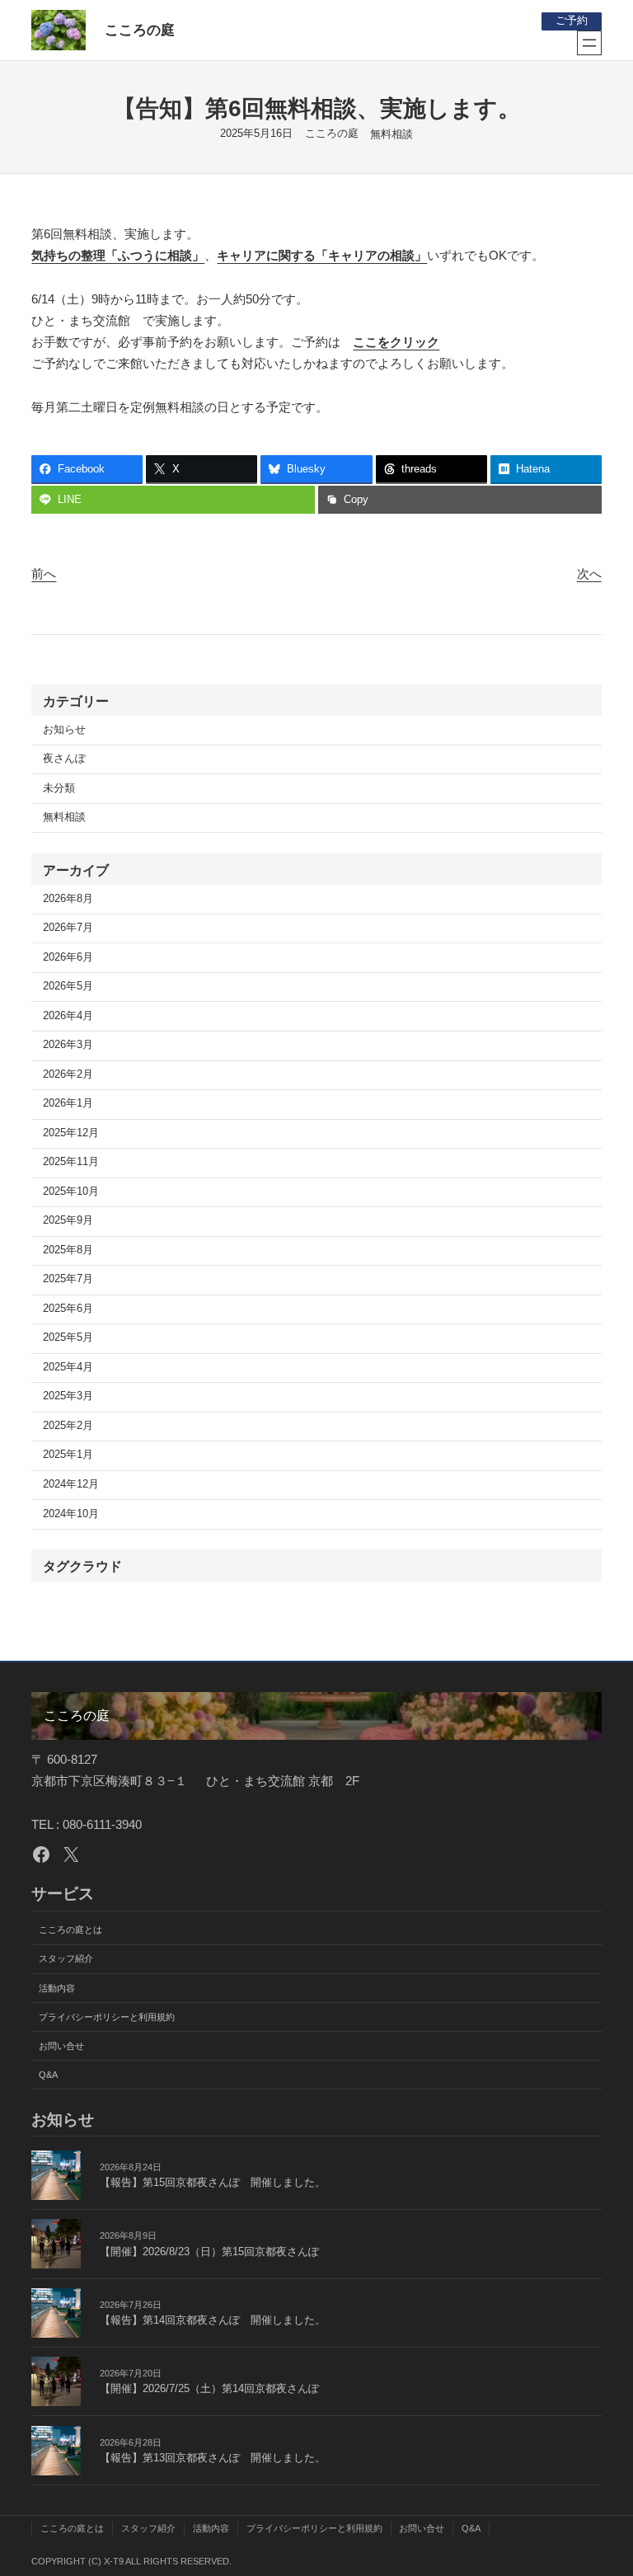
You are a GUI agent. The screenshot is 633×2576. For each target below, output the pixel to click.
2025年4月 (68, 1367)
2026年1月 (68, 1103)
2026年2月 (68, 1074)
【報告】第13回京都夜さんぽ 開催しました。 (213, 2458)
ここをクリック (396, 342)
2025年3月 (68, 1396)
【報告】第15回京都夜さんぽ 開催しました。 (213, 2183)
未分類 (59, 788)
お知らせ (64, 730)
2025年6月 (68, 1309)
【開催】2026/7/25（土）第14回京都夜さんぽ (209, 2389)
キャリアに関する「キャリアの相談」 (322, 255)
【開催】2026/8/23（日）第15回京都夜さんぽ (209, 2252)
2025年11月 (71, 1162)
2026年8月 (68, 899)
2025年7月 (68, 1279)
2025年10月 (71, 1192)
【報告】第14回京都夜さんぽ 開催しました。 (213, 2320)
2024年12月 (71, 1484)
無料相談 (392, 134)
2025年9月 (68, 1220)
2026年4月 (68, 1016)
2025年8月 (68, 1250)
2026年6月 (68, 957)
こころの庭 (140, 30)
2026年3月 (68, 1045)
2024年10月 (71, 1514)
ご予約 (572, 21)
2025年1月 (68, 1455)
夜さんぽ (64, 759)
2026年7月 (68, 928)
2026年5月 (68, 986)
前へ (44, 573)
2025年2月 (68, 1426)
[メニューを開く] (589, 43)
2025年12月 (71, 1133)
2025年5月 (68, 1337)
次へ (589, 573)
